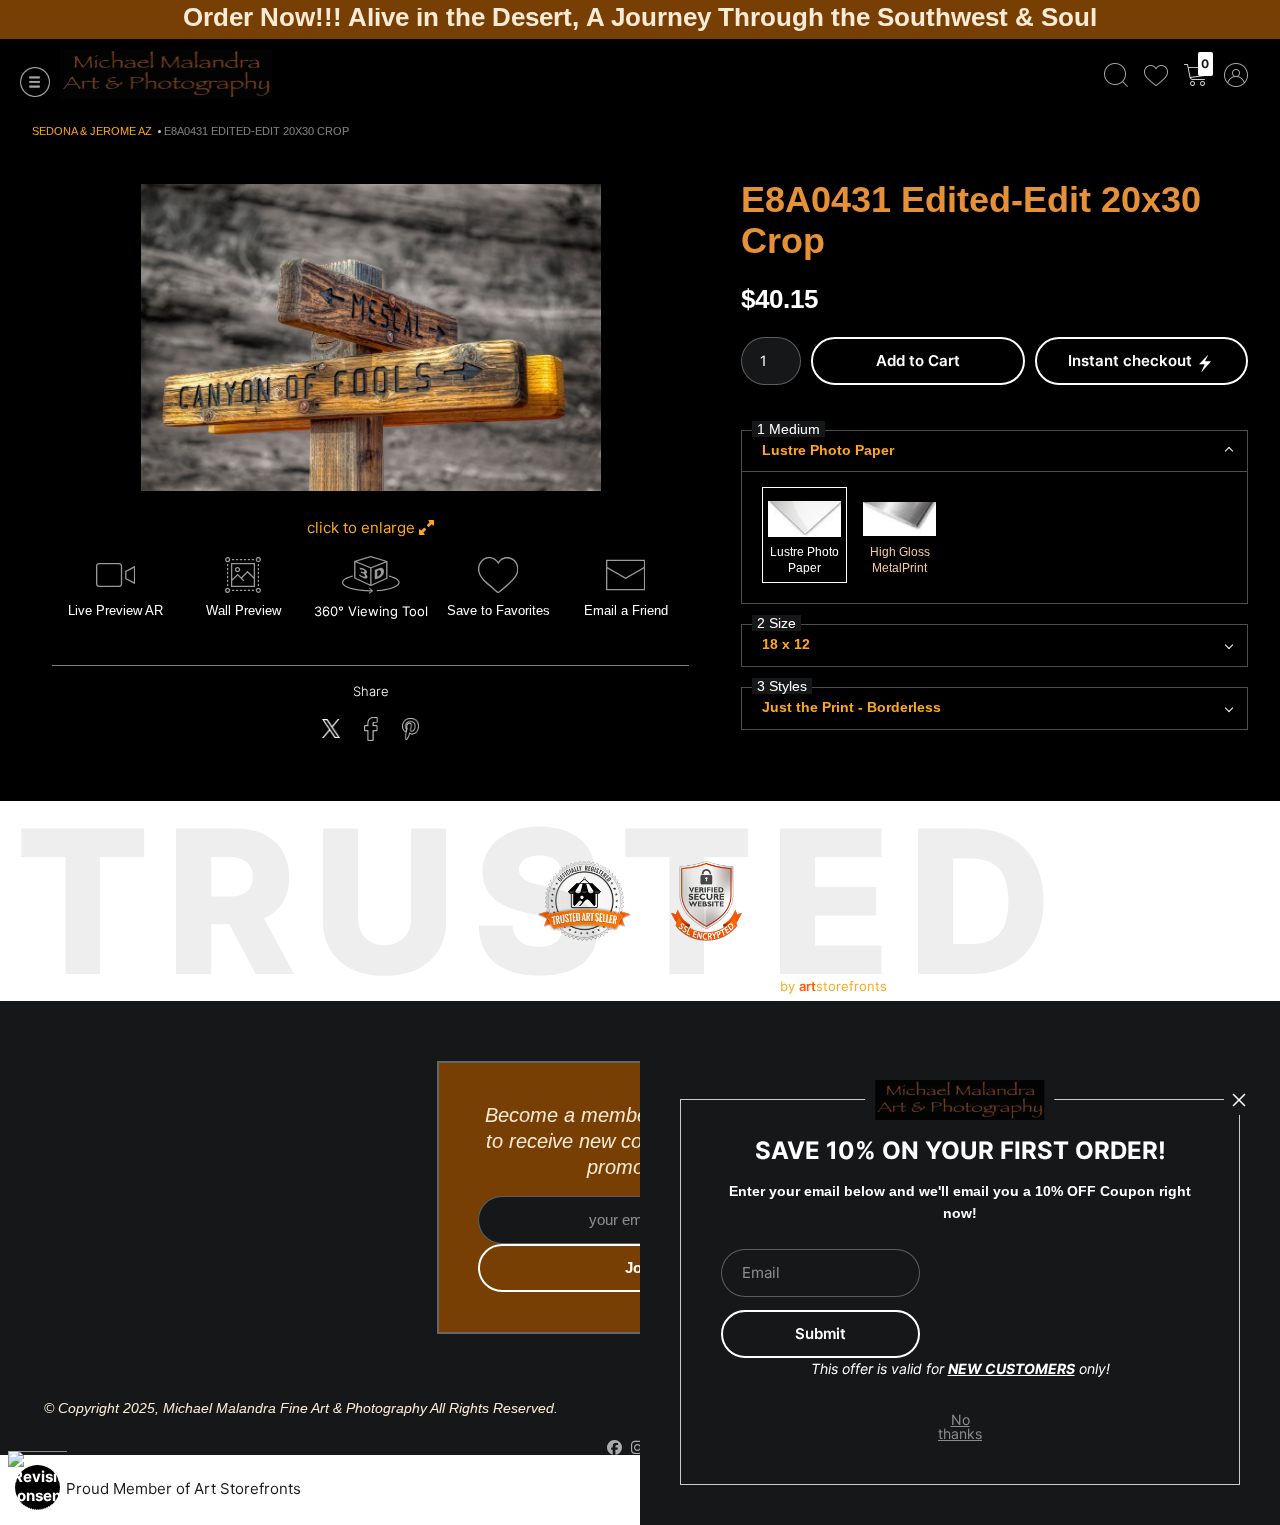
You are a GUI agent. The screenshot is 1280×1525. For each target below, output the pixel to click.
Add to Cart (918, 360)
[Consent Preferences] (37, 1487)
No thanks (960, 1426)
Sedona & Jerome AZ (92, 131)
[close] (1239, 1100)
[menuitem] (1116, 74)
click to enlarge (363, 527)
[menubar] (1172, 74)
